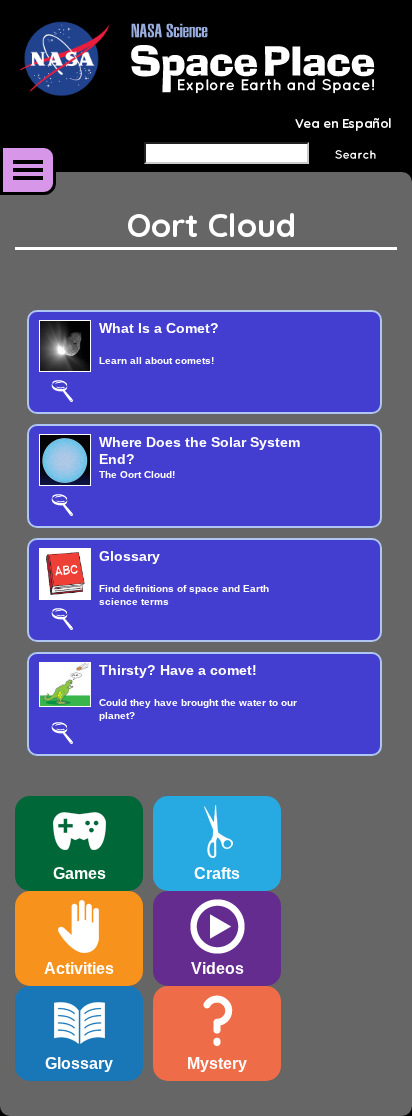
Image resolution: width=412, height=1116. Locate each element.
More (28, 170)
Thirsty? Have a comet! (178, 670)
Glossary (129, 556)
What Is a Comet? (159, 328)
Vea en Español (343, 123)
